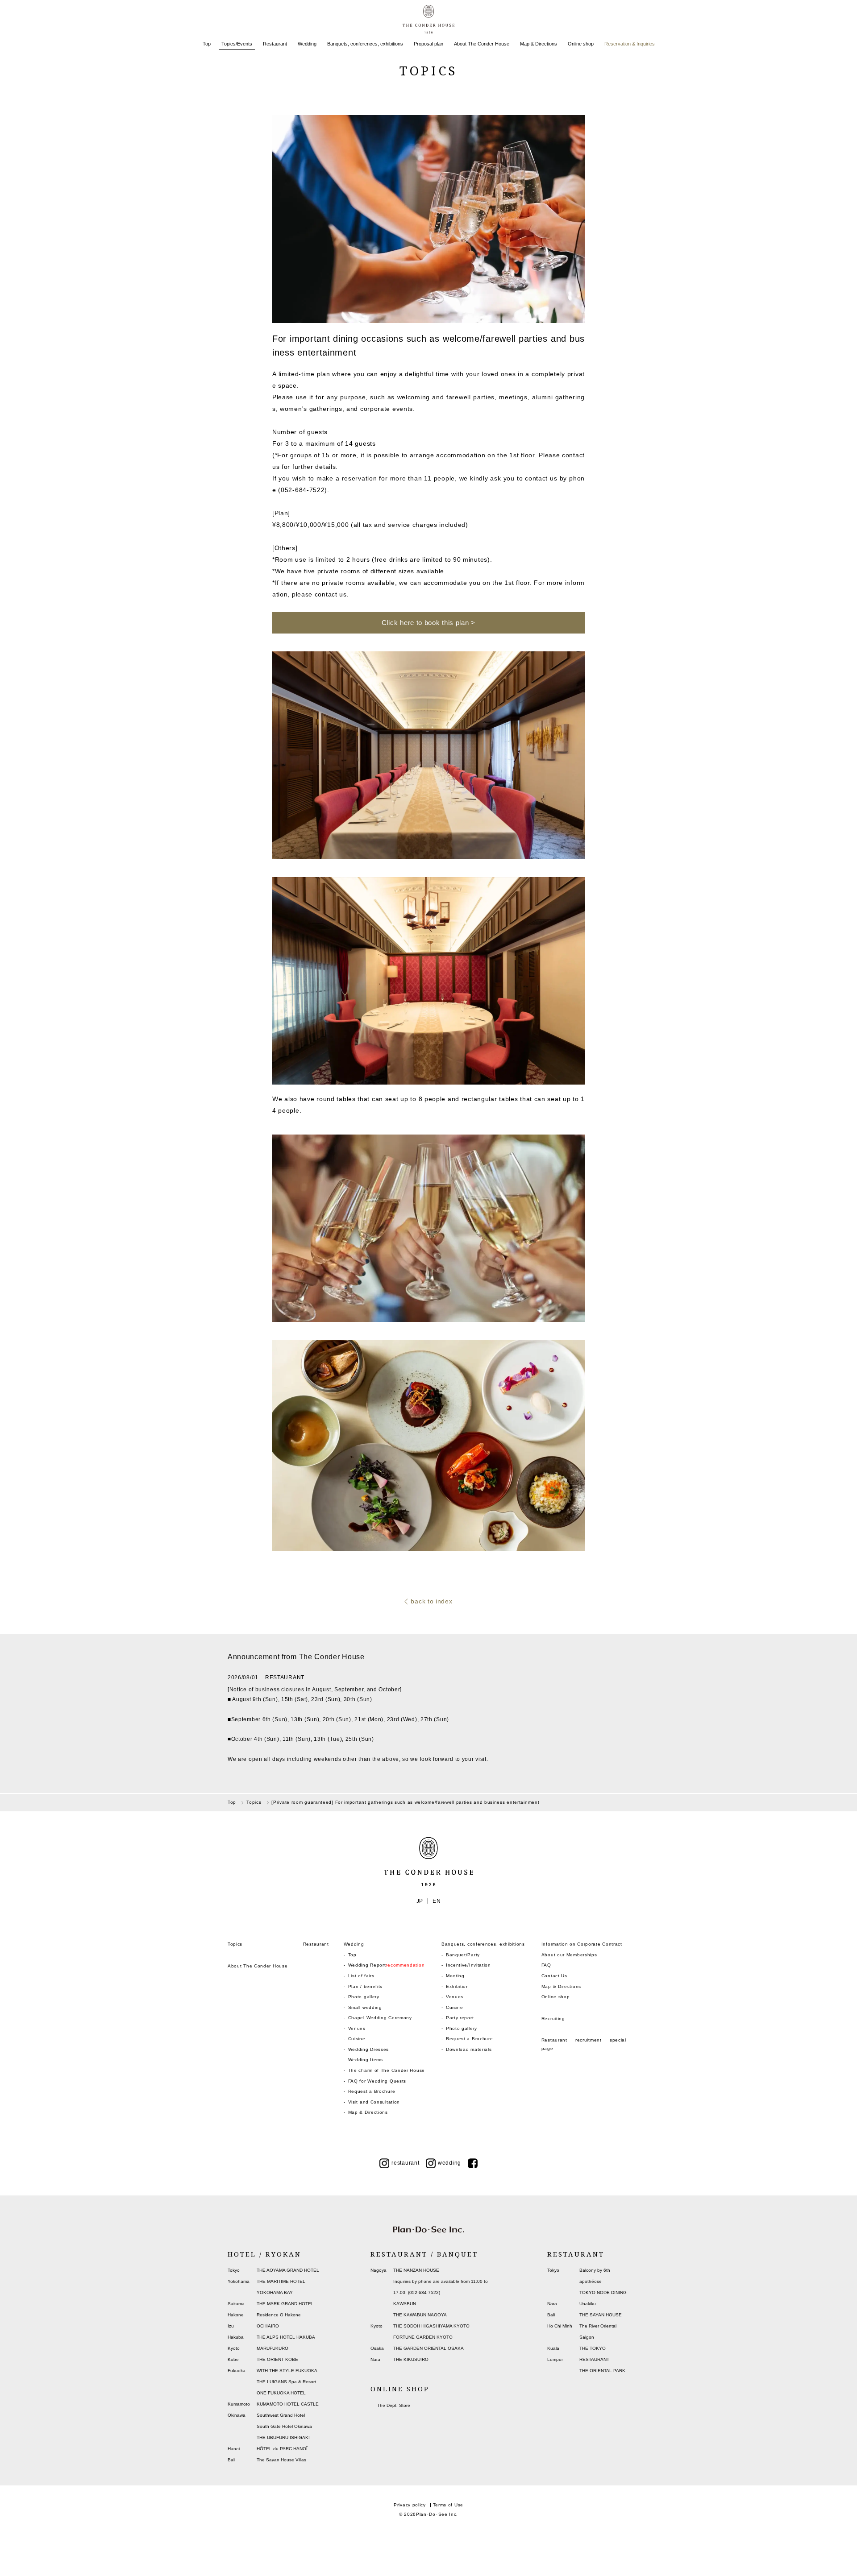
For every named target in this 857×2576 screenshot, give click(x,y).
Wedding (307, 44)
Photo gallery (364, 1997)
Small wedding (365, 2007)
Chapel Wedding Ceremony (380, 2018)
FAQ (546, 1965)
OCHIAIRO (268, 2326)
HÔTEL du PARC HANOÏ (282, 2449)
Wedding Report (387, 1965)
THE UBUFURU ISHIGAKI (283, 2437)
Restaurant (275, 44)
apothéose (591, 2281)
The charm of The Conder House (387, 2070)
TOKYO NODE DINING (603, 2292)
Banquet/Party (463, 1955)
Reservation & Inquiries (630, 44)
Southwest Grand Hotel (281, 2415)
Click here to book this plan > (428, 623)
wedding (449, 2163)
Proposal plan (428, 44)
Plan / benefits (366, 1986)
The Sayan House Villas (281, 2460)
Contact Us (554, 1976)
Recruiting (553, 2019)
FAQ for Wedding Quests (377, 2081)
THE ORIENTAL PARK (602, 2371)
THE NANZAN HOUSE (416, 2270)
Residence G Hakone (279, 2315)
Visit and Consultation (374, 2102)
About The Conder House (482, 44)
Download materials (469, 2049)
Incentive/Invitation (468, 1965)
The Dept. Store (394, 2405)
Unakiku (588, 2304)
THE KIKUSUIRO (411, 2359)
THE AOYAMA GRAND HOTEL (288, 2270)
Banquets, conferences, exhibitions (365, 44)
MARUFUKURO (272, 2348)
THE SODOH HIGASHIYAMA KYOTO (431, 2326)
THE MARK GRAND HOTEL (285, 2304)
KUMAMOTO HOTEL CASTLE (288, 2404)
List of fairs (361, 1976)
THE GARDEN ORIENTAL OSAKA (428, 2348)
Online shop (581, 44)
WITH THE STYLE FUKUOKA (287, 2371)
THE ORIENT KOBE (277, 2359)
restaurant (405, 2163)
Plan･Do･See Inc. (437, 2514)
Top (207, 44)
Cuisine (357, 2039)
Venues (357, 2028)
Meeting (455, 1976)
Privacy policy (410, 2505)
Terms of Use (448, 2505)
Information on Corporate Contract (582, 1944)
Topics (235, 1944)
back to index (431, 1601)
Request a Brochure (372, 2091)
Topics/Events (237, 44)
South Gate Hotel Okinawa (284, 2426)
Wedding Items (366, 2060)
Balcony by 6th (595, 2270)
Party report (460, 2018)
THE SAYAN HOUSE (601, 2315)
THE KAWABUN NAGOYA (420, 2315)
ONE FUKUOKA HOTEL (281, 2393)
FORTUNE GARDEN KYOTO (423, 2337)
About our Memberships (569, 1955)
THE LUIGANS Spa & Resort (286, 2382)
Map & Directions (539, 44)
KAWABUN (405, 2304)
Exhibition (458, 1986)
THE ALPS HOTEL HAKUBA (286, 2337)
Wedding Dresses (369, 2049)
